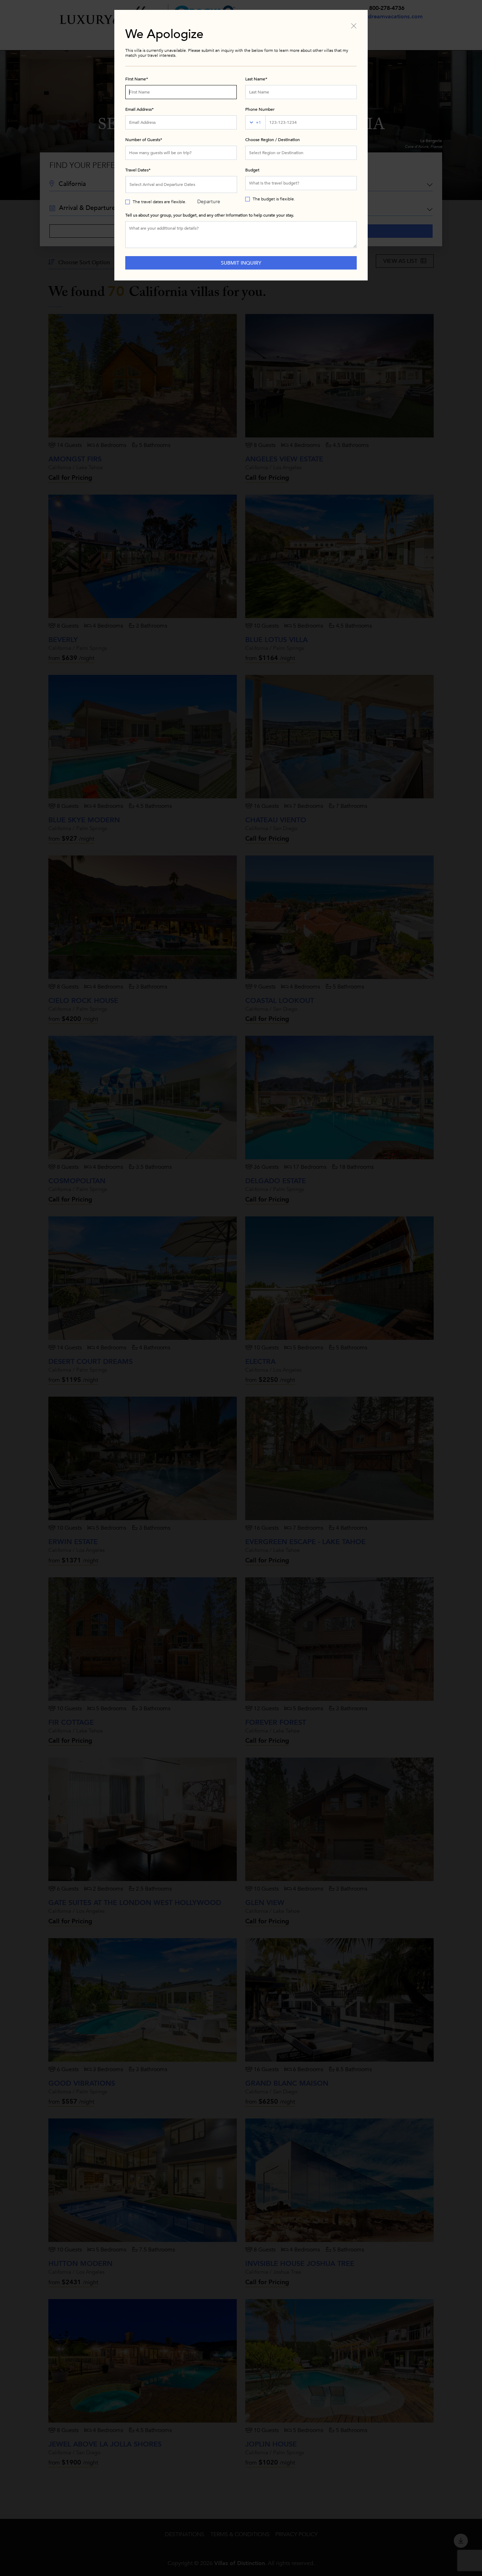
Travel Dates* (138, 170)
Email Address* (140, 109)
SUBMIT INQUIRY (241, 263)
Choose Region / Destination (273, 140)
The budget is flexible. (274, 199)
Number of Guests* (144, 140)
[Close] (354, 25)
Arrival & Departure (209, 187)
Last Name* (256, 79)
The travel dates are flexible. (159, 202)
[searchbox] (301, 153)
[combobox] (301, 153)
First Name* (137, 79)
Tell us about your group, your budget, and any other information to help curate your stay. (210, 215)
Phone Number (260, 109)
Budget (252, 170)
